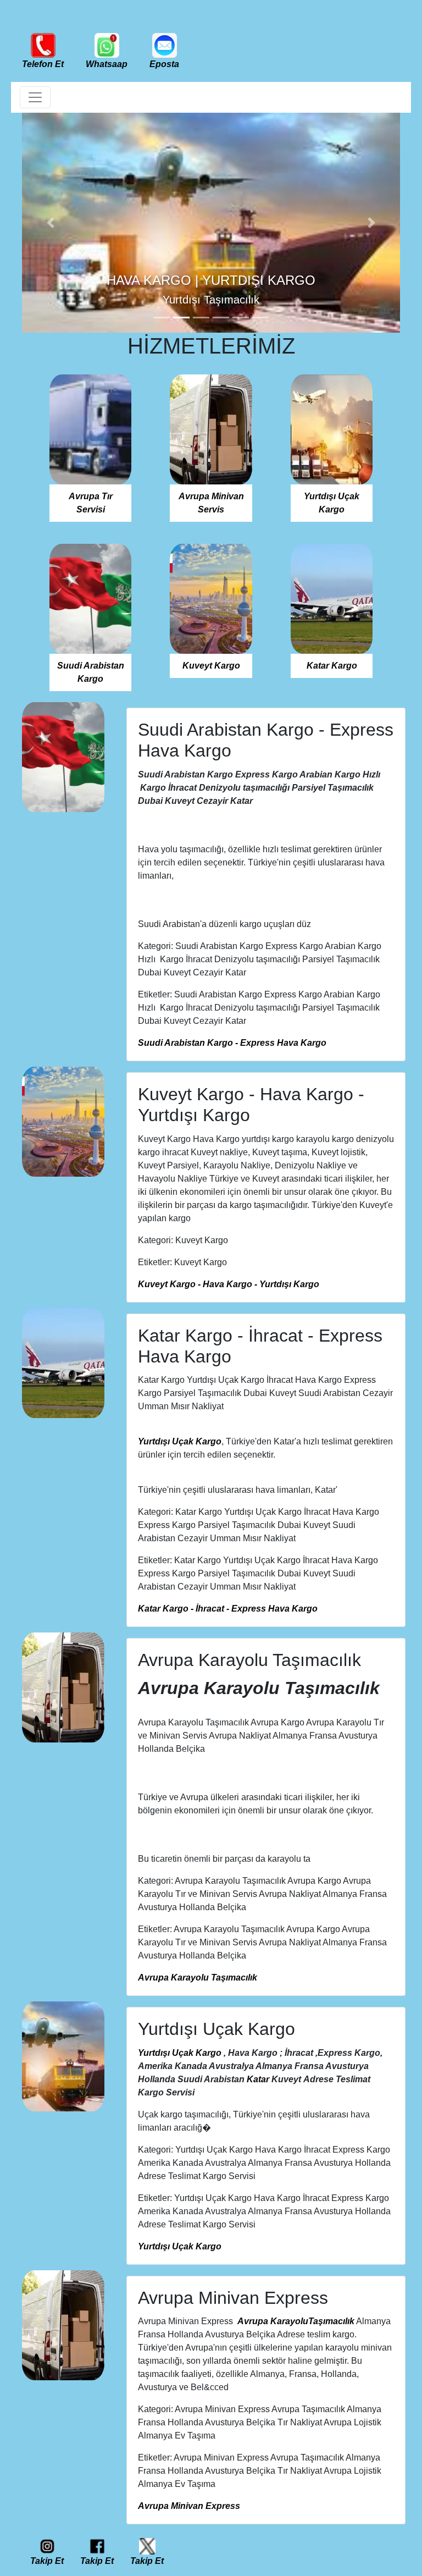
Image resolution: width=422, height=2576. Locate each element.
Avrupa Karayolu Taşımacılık (198, 1977)
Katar (258, 2079)
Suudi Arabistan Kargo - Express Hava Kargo (232, 1043)
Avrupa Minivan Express (189, 2506)
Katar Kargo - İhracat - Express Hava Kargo (228, 1609)
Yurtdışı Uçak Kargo (180, 1441)
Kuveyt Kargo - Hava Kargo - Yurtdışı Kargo (229, 1284)
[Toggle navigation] (35, 97)
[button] (50, 223)
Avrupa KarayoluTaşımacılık (296, 2321)
